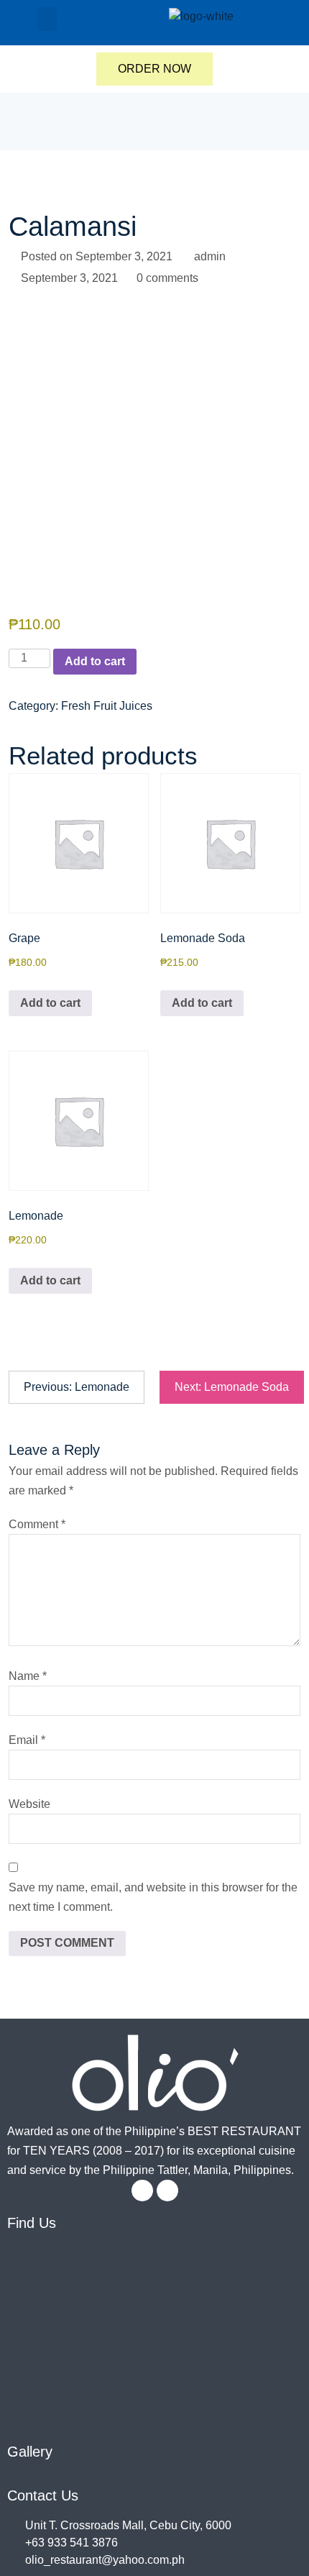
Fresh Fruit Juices (107, 706)
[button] (47, 19)
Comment (37, 1524)
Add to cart (95, 661)
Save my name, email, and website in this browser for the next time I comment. (153, 1897)
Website (29, 1804)
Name (28, 1676)
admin (210, 256)
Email (27, 1740)
